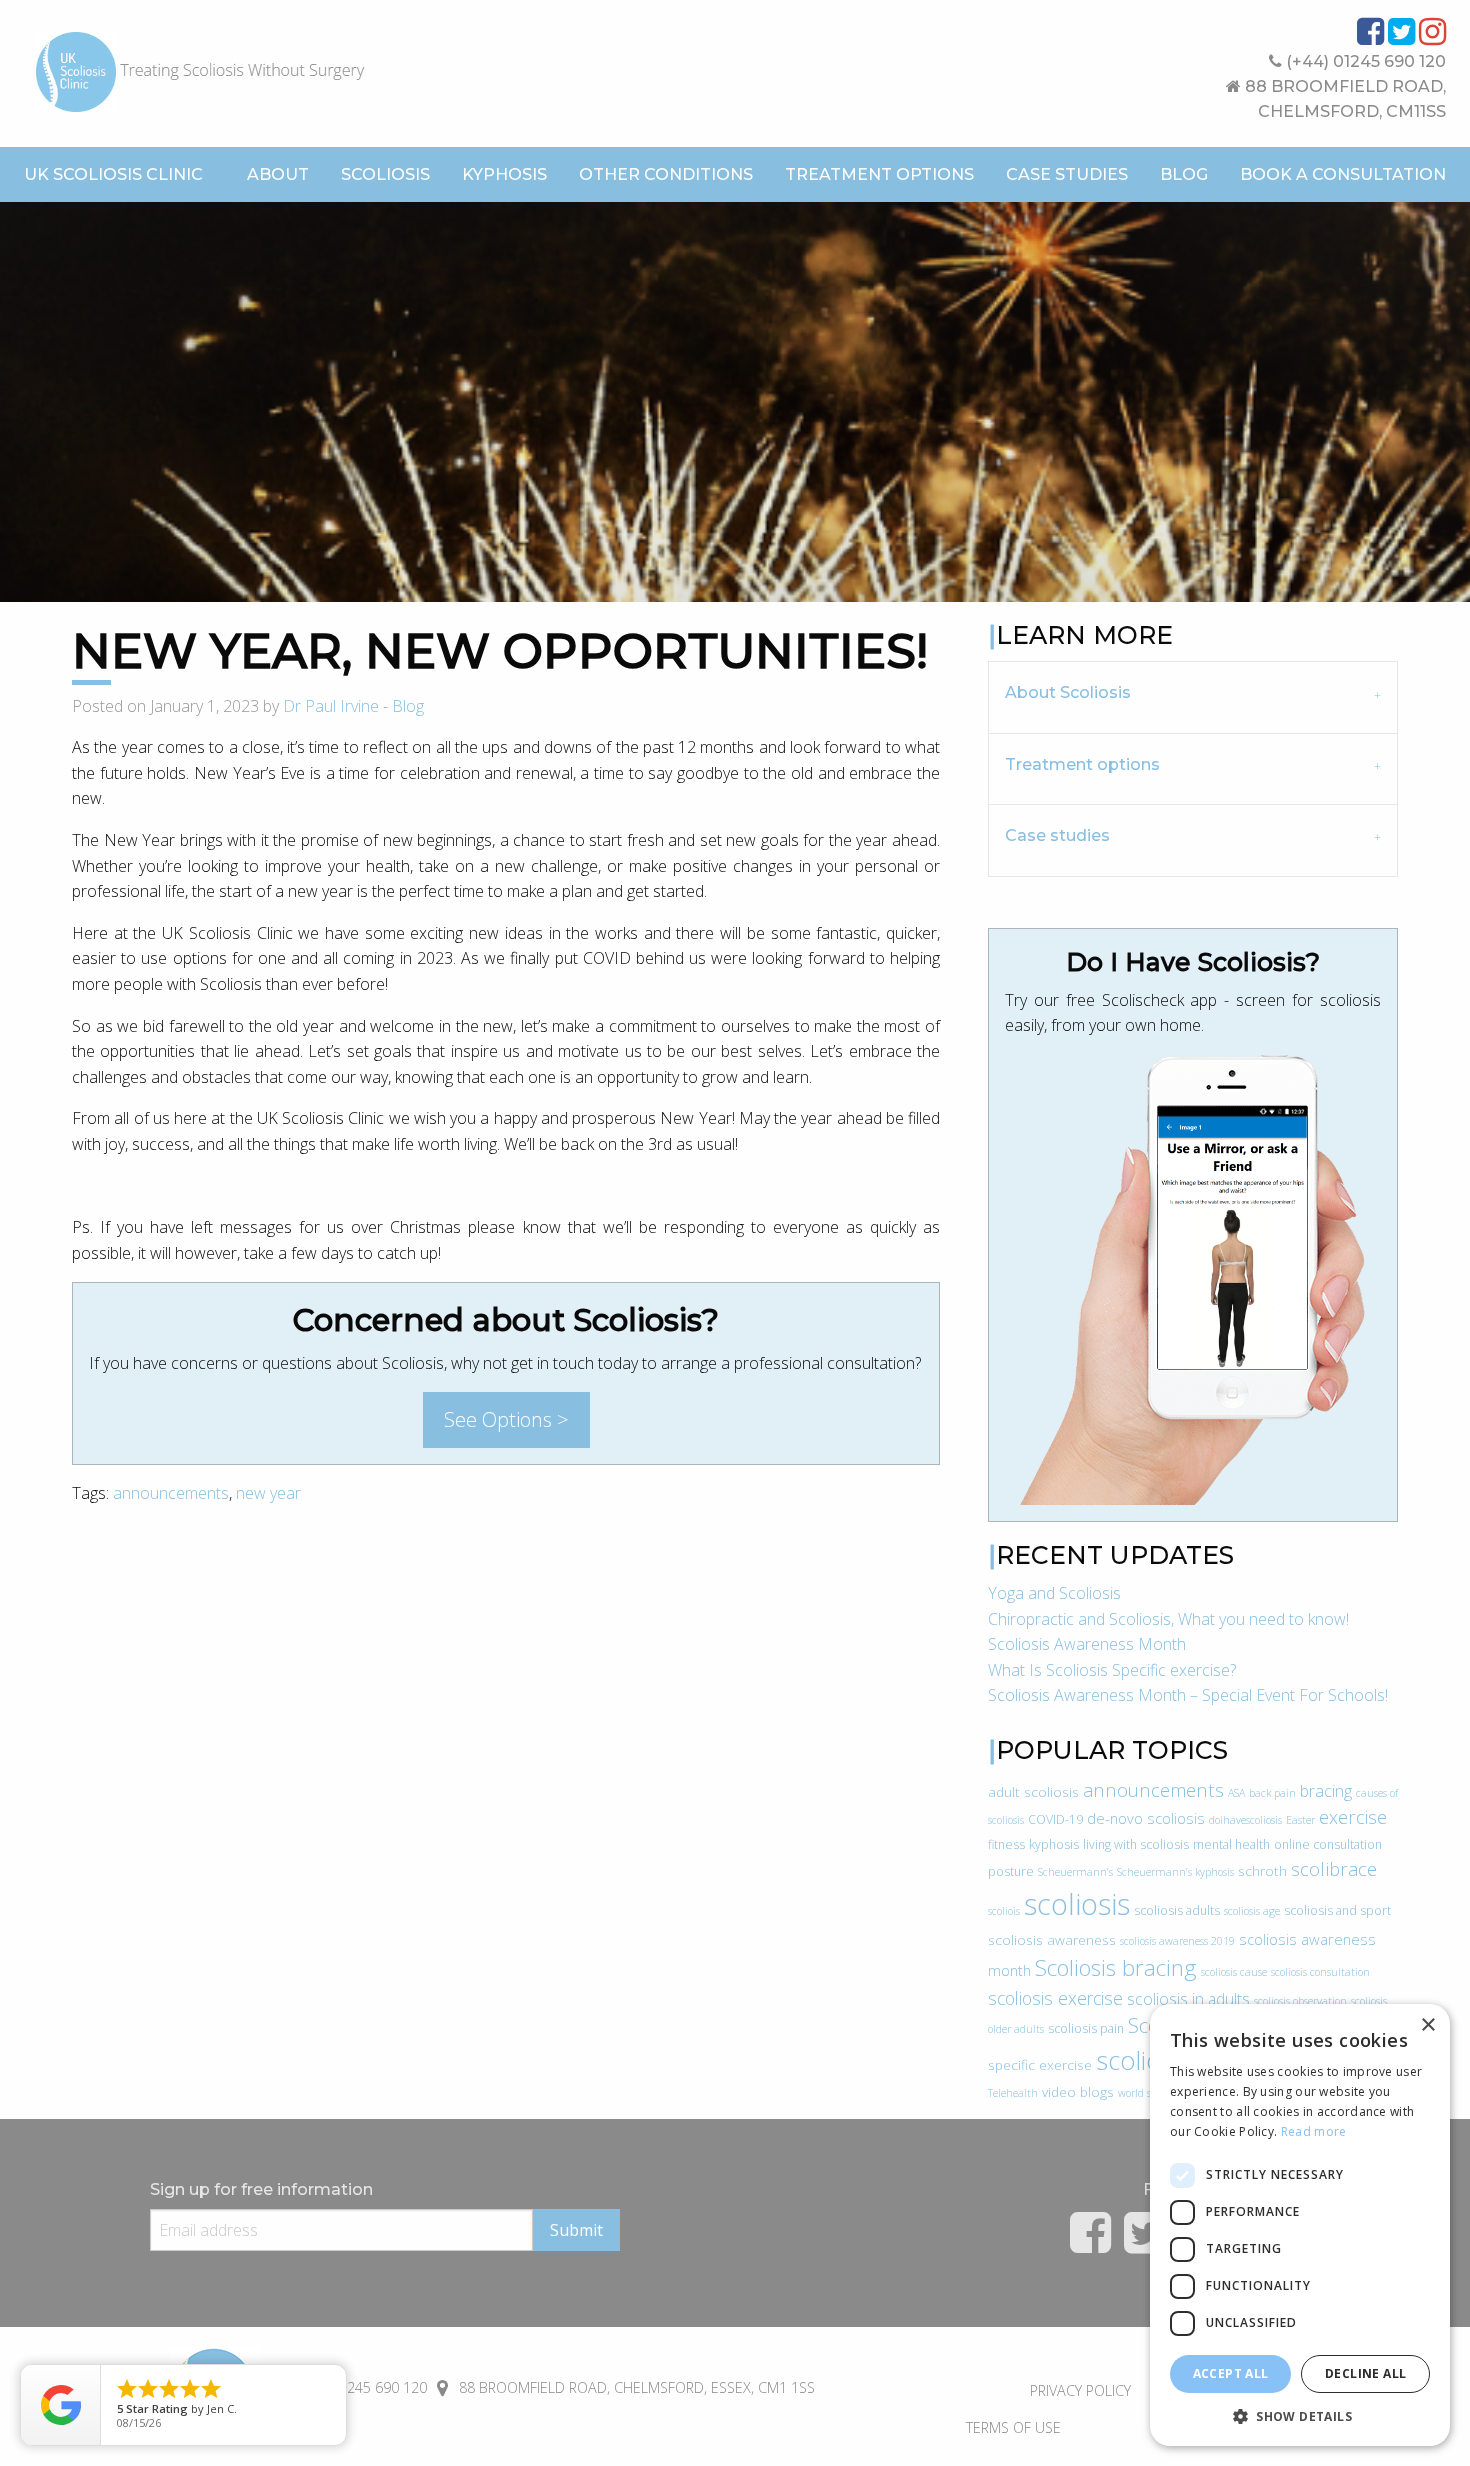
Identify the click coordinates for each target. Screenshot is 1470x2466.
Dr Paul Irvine (331, 706)
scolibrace (1334, 1868)
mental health (1231, 1844)
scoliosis (1077, 1904)
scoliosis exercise (1055, 1998)
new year (268, 1493)
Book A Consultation (1343, 174)
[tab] (1193, 696)
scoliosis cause (1234, 1972)
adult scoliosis (1033, 1791)
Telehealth (1013, 2093)
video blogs (1078, 2091)
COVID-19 (1055, 1819)
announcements (171, 1493)
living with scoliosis (1136, 1844)
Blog (1184, 174)
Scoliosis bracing (1116, 1967)
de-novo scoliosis (1146, 1818)
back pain (1272, 1793)
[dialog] (1300, 2225)
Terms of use (1013, 2427)
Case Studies (1067, 174)
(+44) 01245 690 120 (1364, 61)
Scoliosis (385, 174)
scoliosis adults (1177, 1910)
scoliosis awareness (1052, 1939)
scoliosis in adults (1188, 1999)
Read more (1314, 2131)
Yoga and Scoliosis (1054, 1593)
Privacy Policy (1080, 2390)
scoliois (1004, 1911)
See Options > (506, 1419)
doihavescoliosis (1245, 1820)
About (278, 174)
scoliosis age (1252, 1911)
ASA (1236, 1793)
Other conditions (666, 174)
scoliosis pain (1086, 2028)
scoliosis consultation (1320, 1972)
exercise (1353, 1817)
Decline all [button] (1365, 2373)
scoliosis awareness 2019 (1177, 1941)
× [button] (1427, 2025)
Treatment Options (879, 174)
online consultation (1328, 1844)
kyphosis (1054, 1844)
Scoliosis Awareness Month (1087, 1644)
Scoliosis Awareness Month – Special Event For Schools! (1188, 1695)
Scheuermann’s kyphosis (1175, 1872)
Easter (1300, 1820)
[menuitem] (278, 175)
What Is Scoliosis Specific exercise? (1112, 1670)
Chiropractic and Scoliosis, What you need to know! (1168, 1619)
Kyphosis (504, 174)
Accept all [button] (1231, 2373)
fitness (1006, 1844)
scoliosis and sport (1337, 1910)
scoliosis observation (1300, 2001)
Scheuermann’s (1075, 1872)
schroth (1262, 1870)
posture (1011, 1871)
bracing (1326, 1791)
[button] (1300, 2416)
